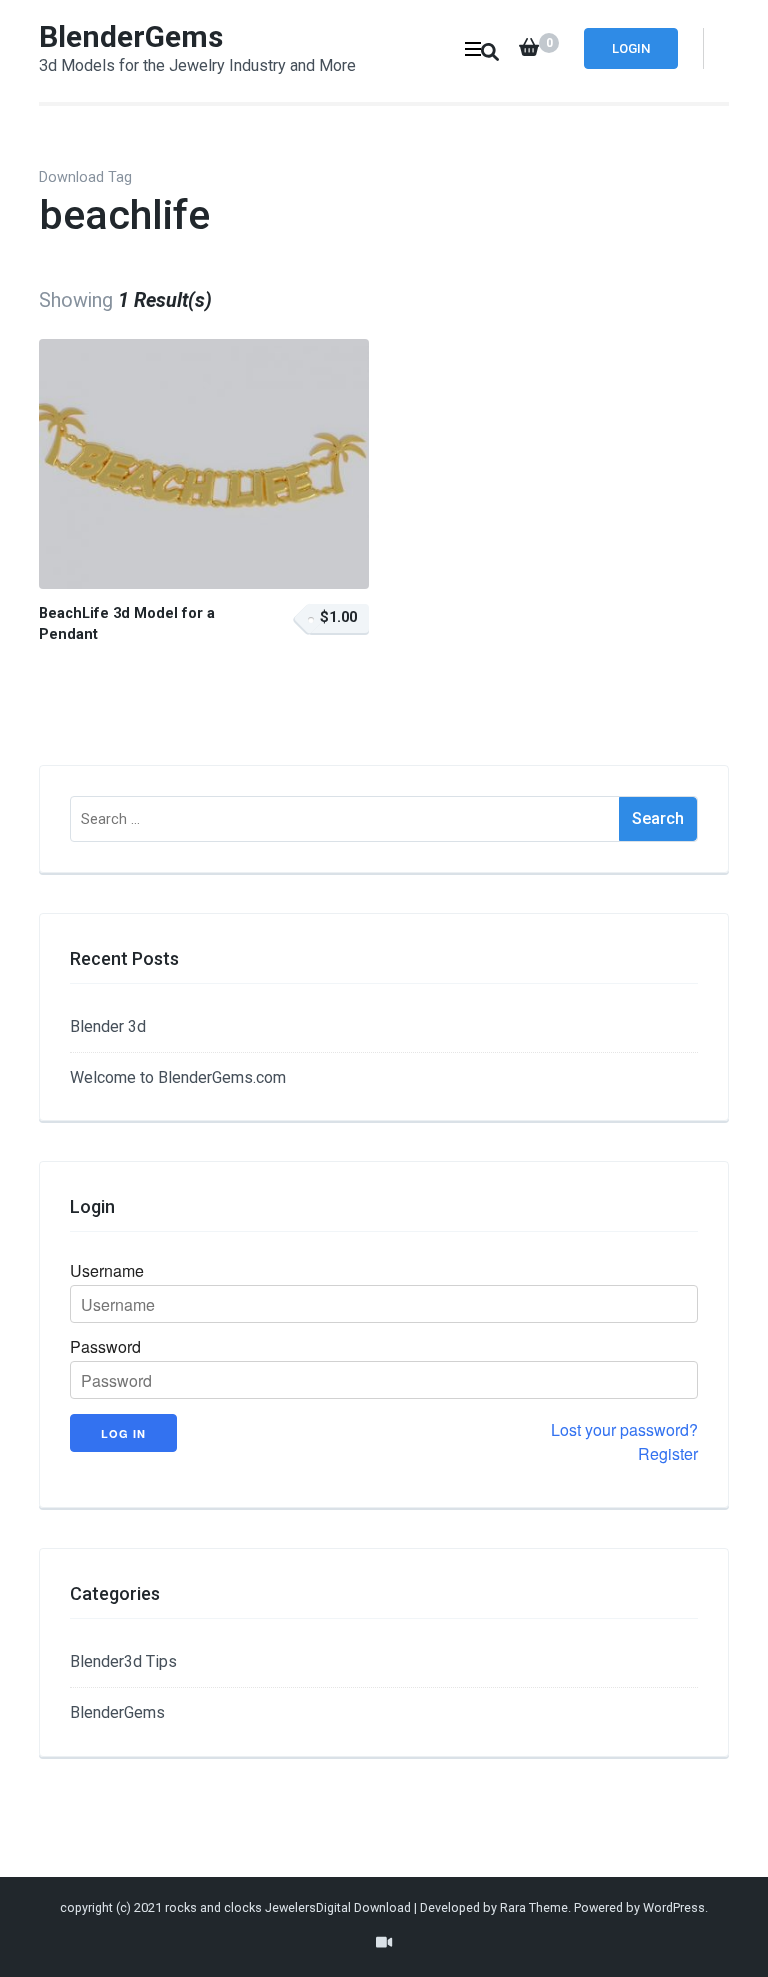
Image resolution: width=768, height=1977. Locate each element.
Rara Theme (534, 1907)
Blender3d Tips (123, 1661)
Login (631, 48)
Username (107, 1271)
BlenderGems (131, 36)
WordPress (674, 1907)
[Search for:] (345, 819)
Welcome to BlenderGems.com (178, 1077)
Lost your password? (624, 1430)
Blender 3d (108, 1026)
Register (668, 1454)
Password (105, 1347)
